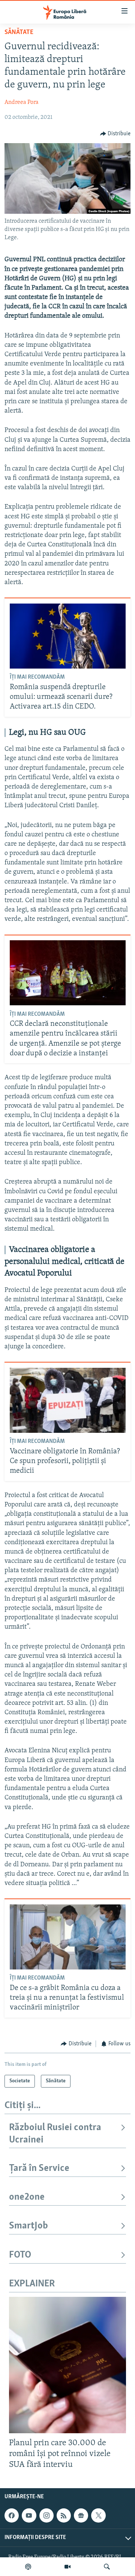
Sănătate (19, 33)
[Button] (115, 134)
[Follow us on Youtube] (29, 2515)
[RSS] (64, 2515)
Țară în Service (39, 2168)
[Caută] (107, 2567)
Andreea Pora (22, 102)
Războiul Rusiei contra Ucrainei (55, 2134)
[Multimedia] (67, 2567)
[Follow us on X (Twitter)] (98, 2515)
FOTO (20, 2255)
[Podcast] (28, 2567)
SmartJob (28, 2226)
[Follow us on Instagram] (46, 2515)
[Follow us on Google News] (81, 2515)
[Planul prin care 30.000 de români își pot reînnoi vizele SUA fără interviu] (67, 2365)
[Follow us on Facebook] (12, 2515)
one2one (27, 2197)
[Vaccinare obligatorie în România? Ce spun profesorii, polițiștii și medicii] (68, 1400)
